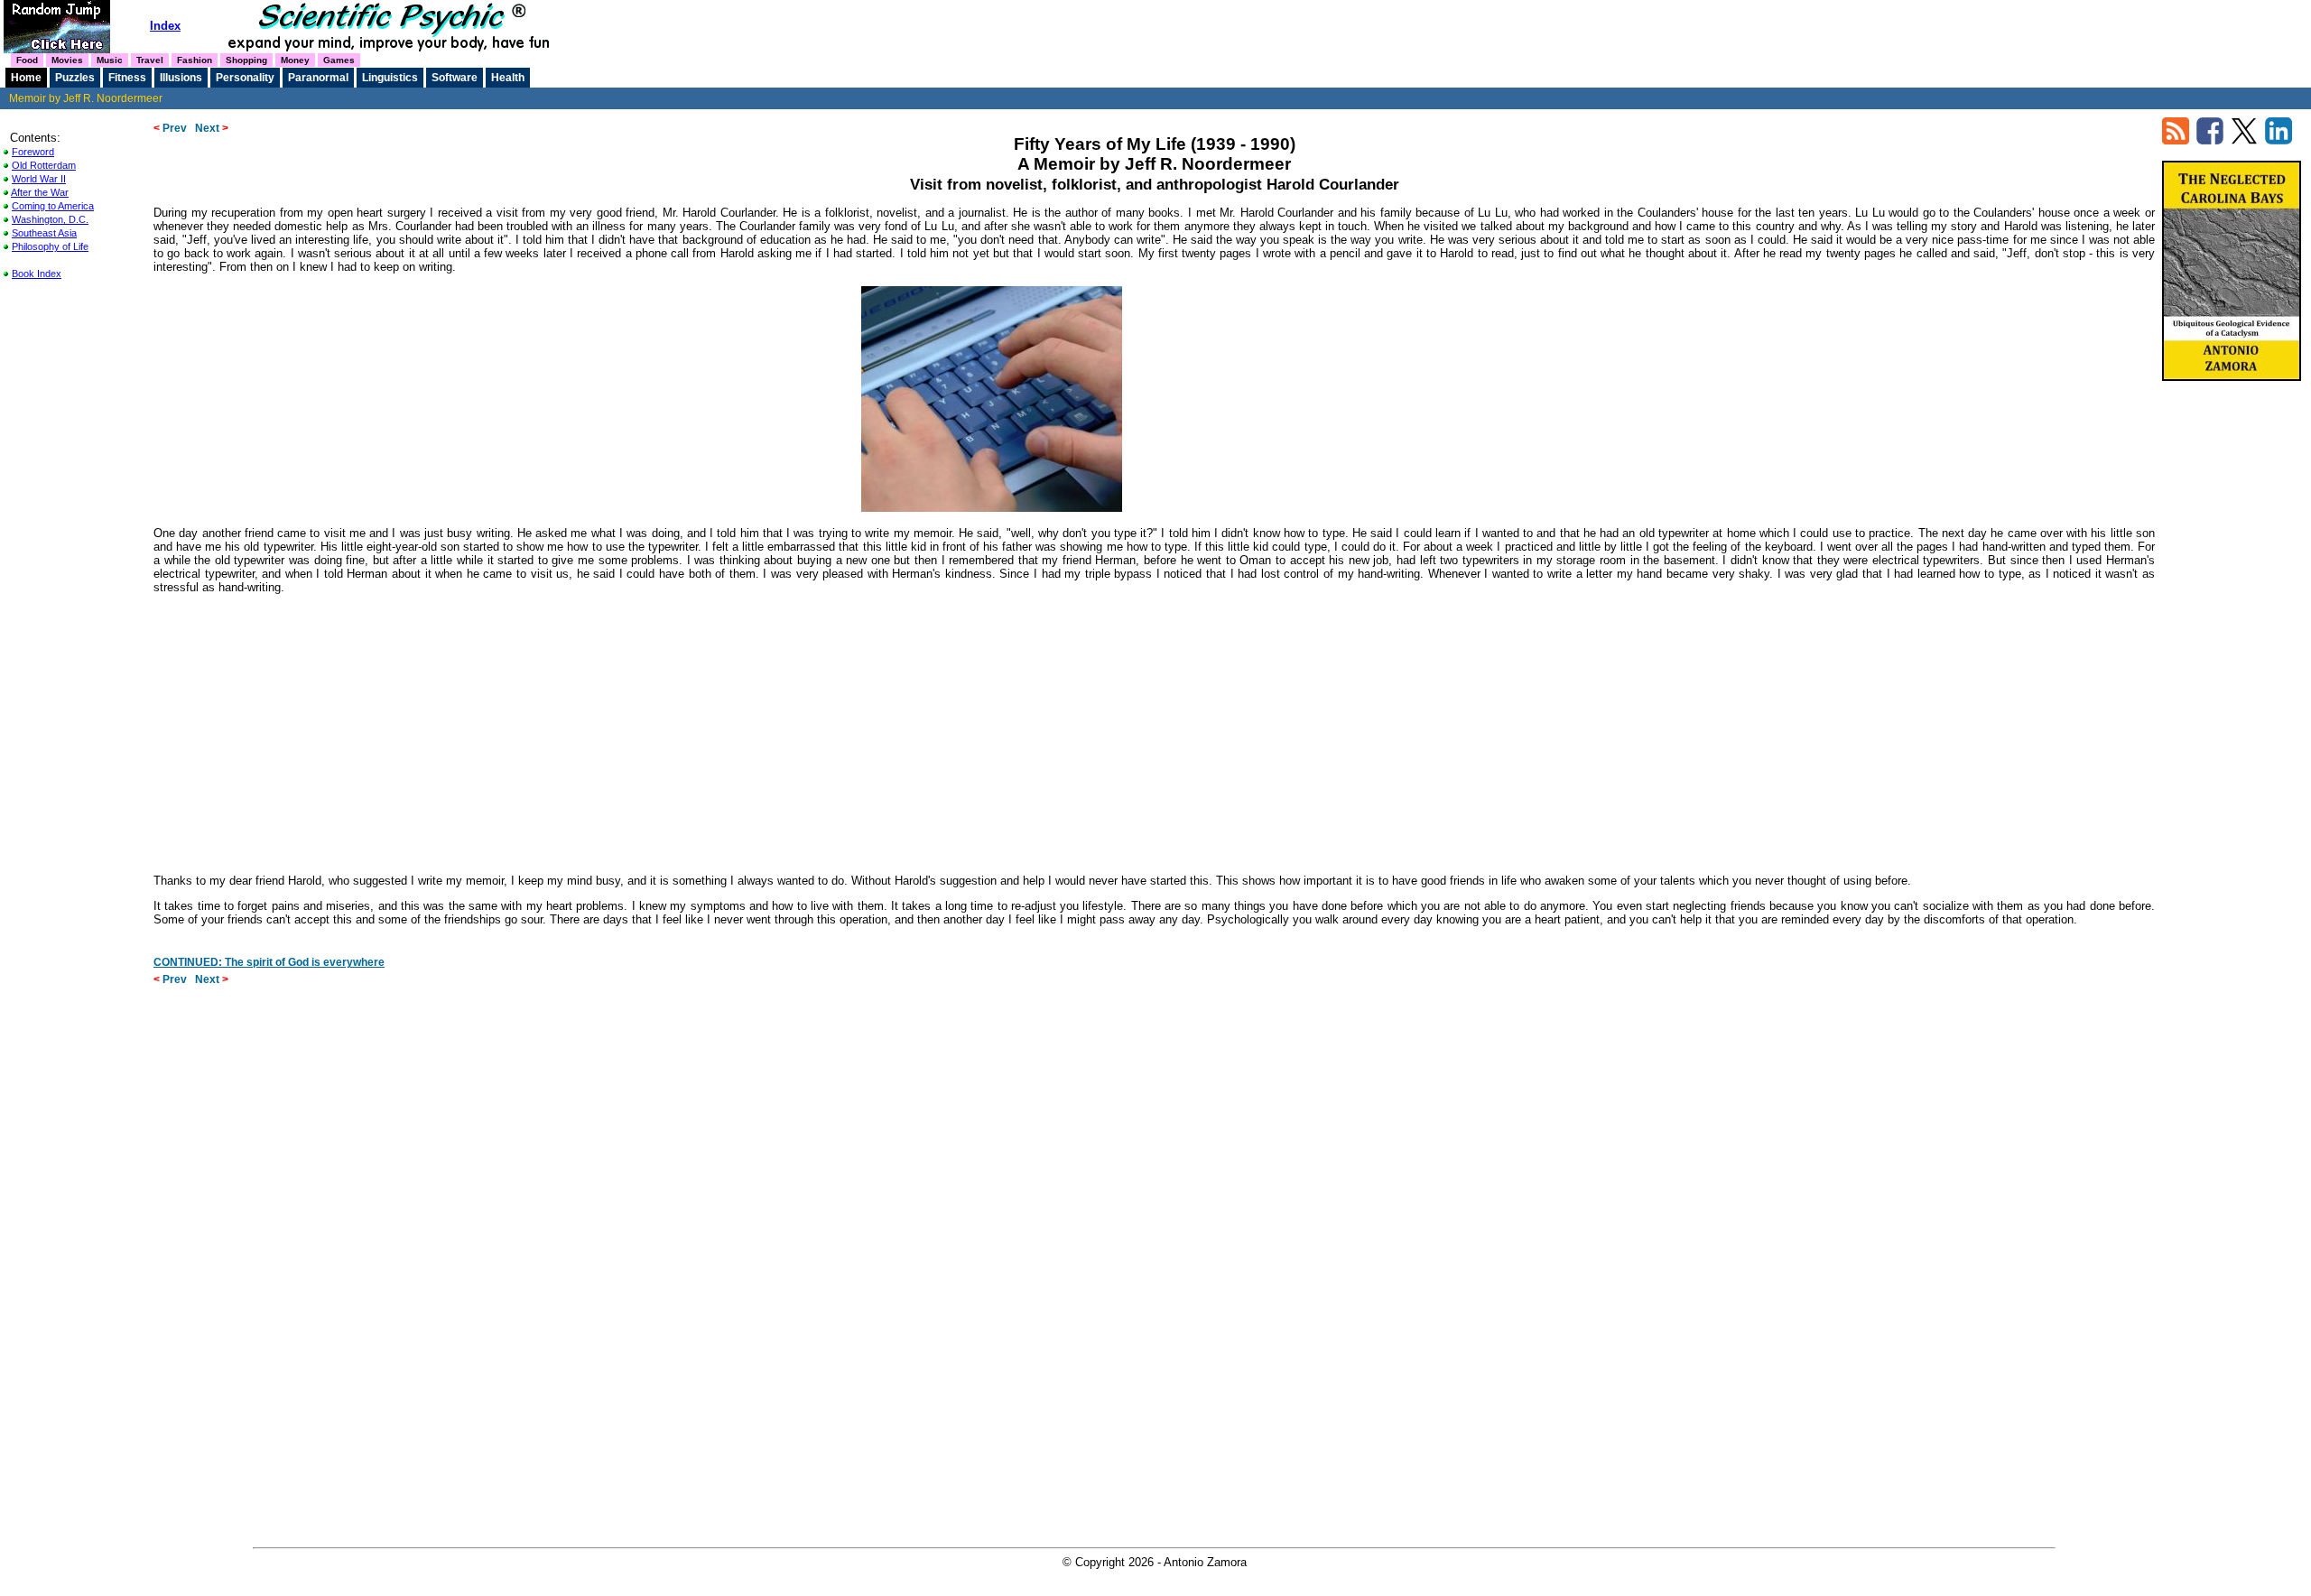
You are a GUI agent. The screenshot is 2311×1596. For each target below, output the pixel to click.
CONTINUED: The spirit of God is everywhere (269, 962)
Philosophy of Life (50, 246)
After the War (40, 192)
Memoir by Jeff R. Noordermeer (86, 98)
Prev (170, 128)
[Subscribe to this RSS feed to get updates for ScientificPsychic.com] (2176, 140)
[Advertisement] (1155, 732)
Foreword (33, 152)
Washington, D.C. (50, 219)
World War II (39, 179)
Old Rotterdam (44, 165)
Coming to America (53, 206)
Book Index (37, 274)
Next (212, 128)
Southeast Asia (44, 233)
